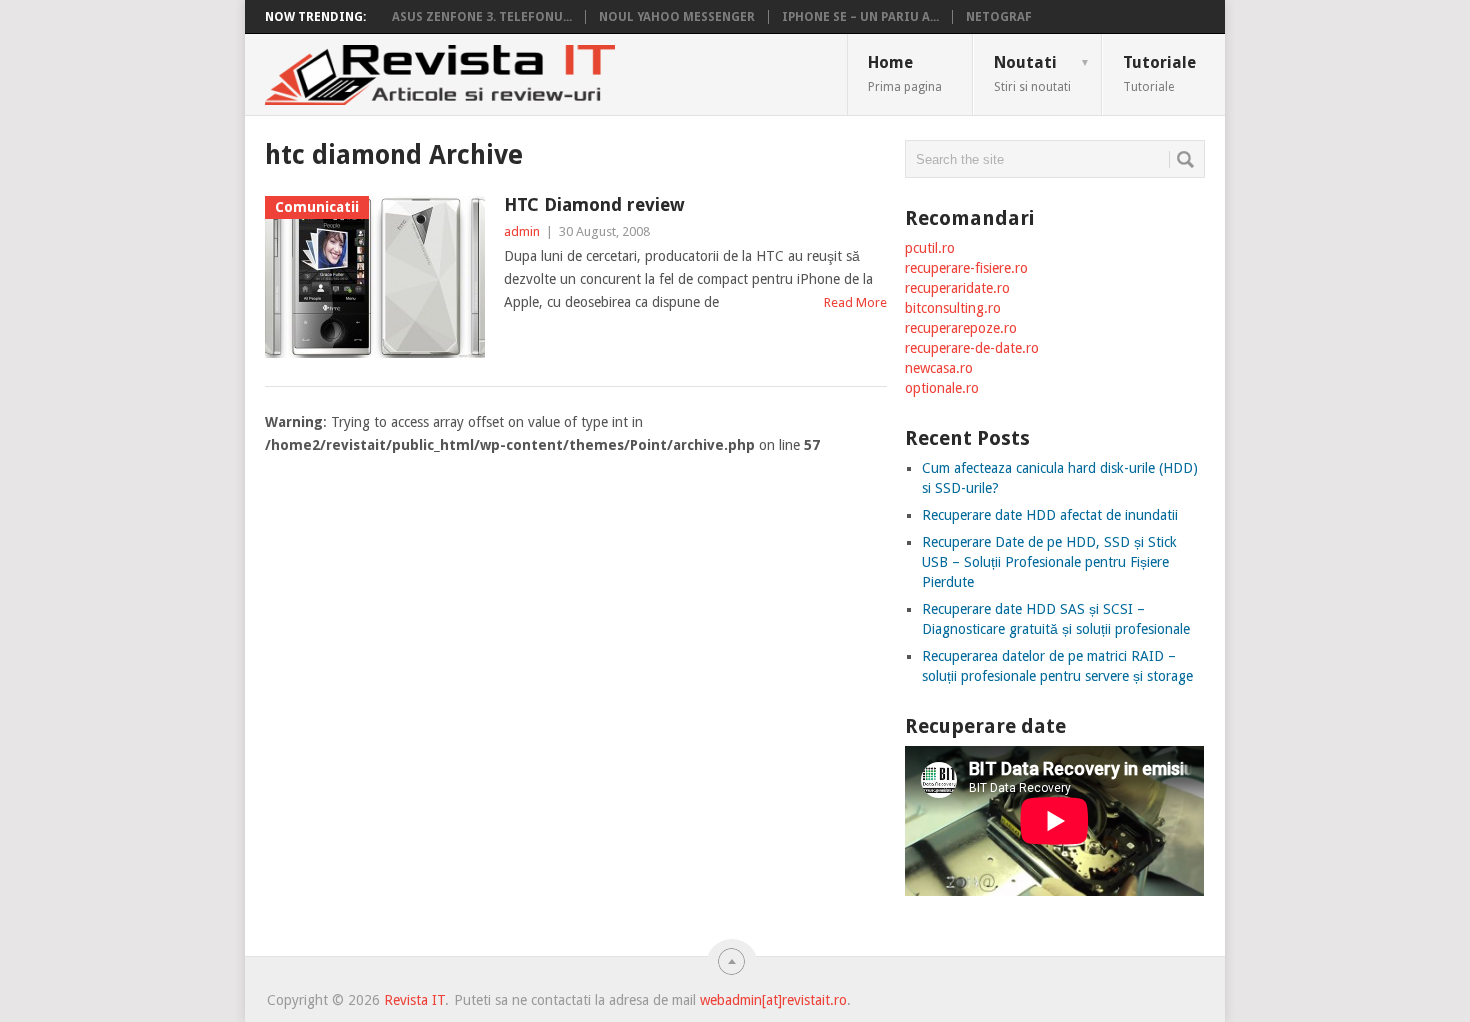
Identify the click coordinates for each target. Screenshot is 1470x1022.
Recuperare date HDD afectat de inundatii (1050, 515)
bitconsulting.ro (953, 308)
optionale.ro (942, 388)
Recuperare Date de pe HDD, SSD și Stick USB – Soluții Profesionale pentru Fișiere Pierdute (1049, 562)
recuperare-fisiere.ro (966, 268)
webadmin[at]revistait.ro (771, 1000)
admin (522, 231)
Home (905, 73)
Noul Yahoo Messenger (677, 17)
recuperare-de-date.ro (972, 348)
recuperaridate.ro (957, 288)
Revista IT (414, 1000)
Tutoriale (1159, 73)
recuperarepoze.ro (961, 328)
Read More (855, 302)
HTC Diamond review (594, 204)
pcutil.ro (930, 248)
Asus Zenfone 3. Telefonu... (482, 17)
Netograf (999, 17)
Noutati (1042, 73)
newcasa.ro (939, 368)
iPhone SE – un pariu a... (860, 17)
